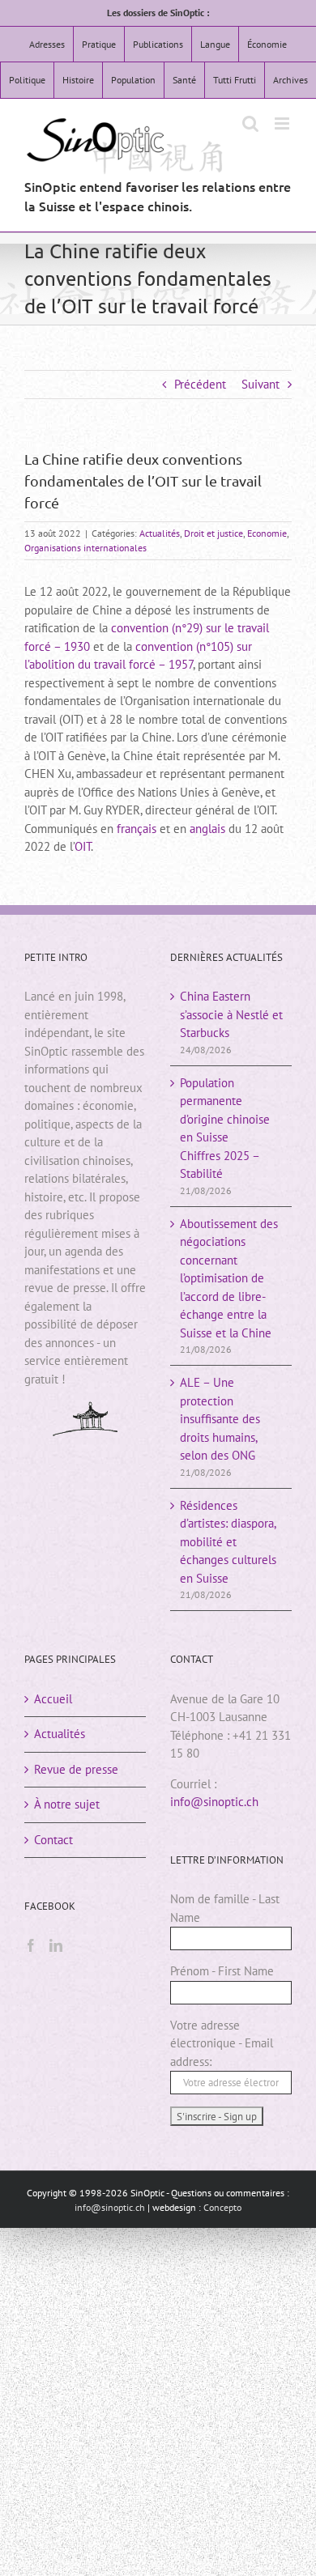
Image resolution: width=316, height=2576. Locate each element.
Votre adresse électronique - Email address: (222, 2043)
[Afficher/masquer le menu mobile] (283, 123)
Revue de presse (76, 1769)
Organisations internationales (85, 548)
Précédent (200, 384)
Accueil (53, 1699)
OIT (83, 846)
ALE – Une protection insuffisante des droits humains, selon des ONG (220, 1419)
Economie (267, 533)
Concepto (222, 2207)
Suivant (260, 384)
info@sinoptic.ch (214, 1802)
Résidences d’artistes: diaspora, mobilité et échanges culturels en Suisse (228, 1542)
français (137, 829)
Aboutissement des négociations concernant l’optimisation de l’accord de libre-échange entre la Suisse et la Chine (229, 1278)
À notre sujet (67, 1804)
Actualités (160, 533)
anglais (207, 829)
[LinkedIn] (56, 1945)
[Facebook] (31, 1945)
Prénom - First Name (222, 1971)
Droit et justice (214, 533)
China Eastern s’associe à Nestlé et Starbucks (231, 1014)
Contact (53, 1840)
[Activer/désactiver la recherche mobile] (250, 123)
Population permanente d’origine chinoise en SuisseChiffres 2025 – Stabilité (225, 1129)
